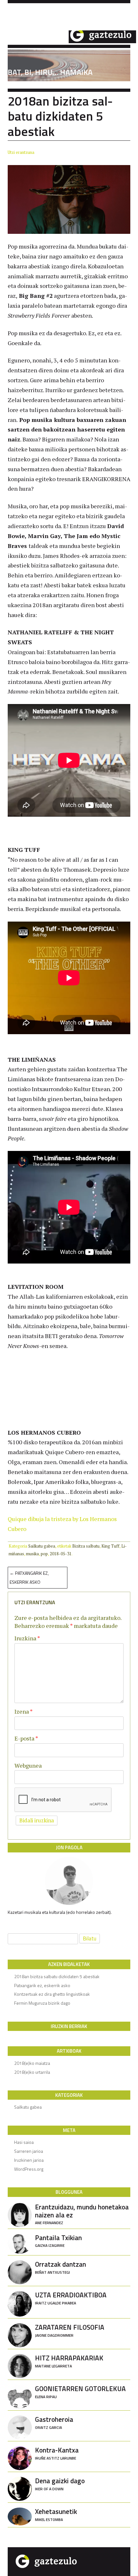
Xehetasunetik (56, 2514)
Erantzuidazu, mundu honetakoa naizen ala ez (82, 2214)
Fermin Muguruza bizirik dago (42, 2003)
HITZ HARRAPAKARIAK (69, 2361)
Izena (24, 1711)
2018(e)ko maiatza (32, 2063)
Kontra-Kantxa (57, 2453)
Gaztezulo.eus (72, 36)
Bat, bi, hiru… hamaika (50, 72)
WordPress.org (29, 2169)
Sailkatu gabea (42, 1546)
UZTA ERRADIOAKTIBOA (71, 2298)
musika (32, 1554)
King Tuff (110, 1546)
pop (44, 1554)
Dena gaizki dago (60, 2483)
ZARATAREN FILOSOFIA (70, 2330)
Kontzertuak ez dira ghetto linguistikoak (52, 1994)
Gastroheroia (54, 2422)
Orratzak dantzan (60, 2267)
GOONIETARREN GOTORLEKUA (80, 2391)
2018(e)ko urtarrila (32, 2072)
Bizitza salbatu (86, 1546)
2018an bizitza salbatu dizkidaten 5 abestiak (57, 1976)
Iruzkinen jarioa (29, 2160)
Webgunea (28, 1765)
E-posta (26, 1738)
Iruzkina (27, 1638)
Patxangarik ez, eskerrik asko (29, 1577)
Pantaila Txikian (58, 2240)
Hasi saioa (24, 2142)
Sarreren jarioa (29, 2151)
